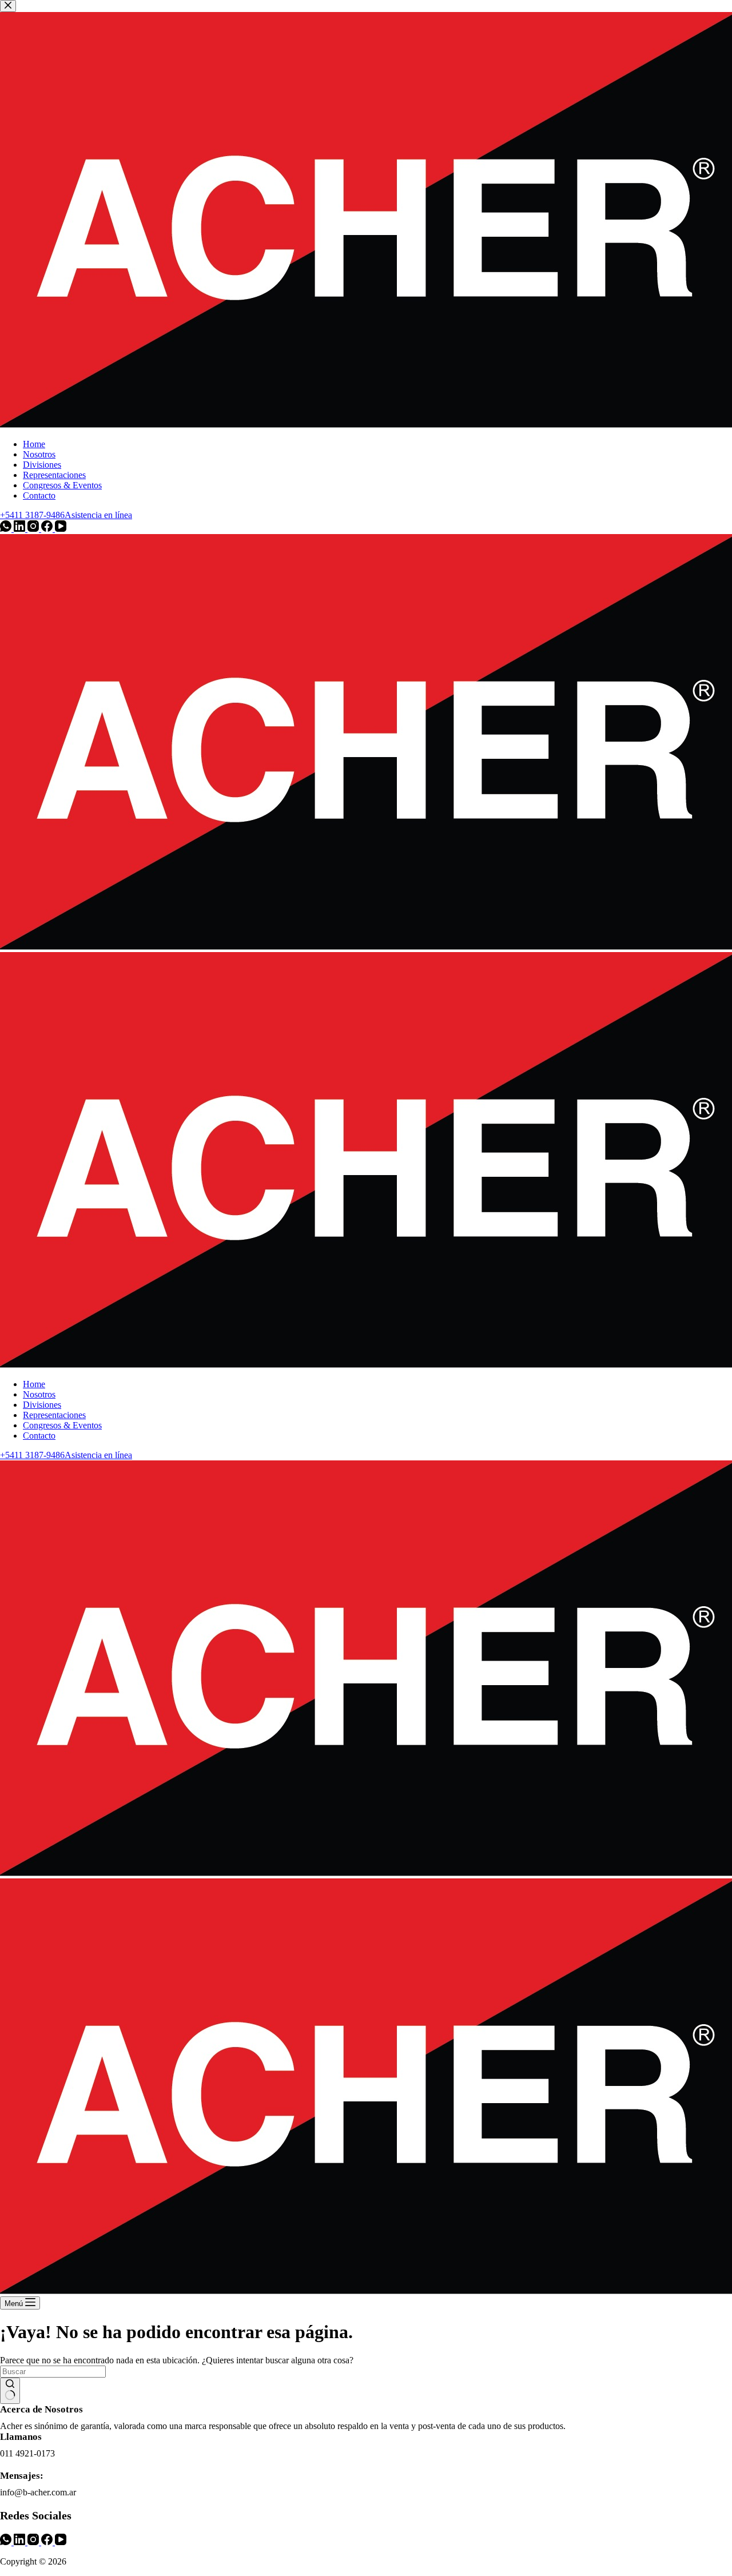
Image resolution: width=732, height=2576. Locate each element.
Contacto (39, 1436)
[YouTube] (61, 2542)
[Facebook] (48, 2542)
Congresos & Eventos (62, 1425)
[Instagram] (34, 2542)
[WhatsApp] (7, 2542)
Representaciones (54, 1415)
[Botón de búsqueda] (10, 2391)
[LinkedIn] (21, 2542)
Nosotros (39, 1394)
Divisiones (42, 1405)
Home (34, 1384)
